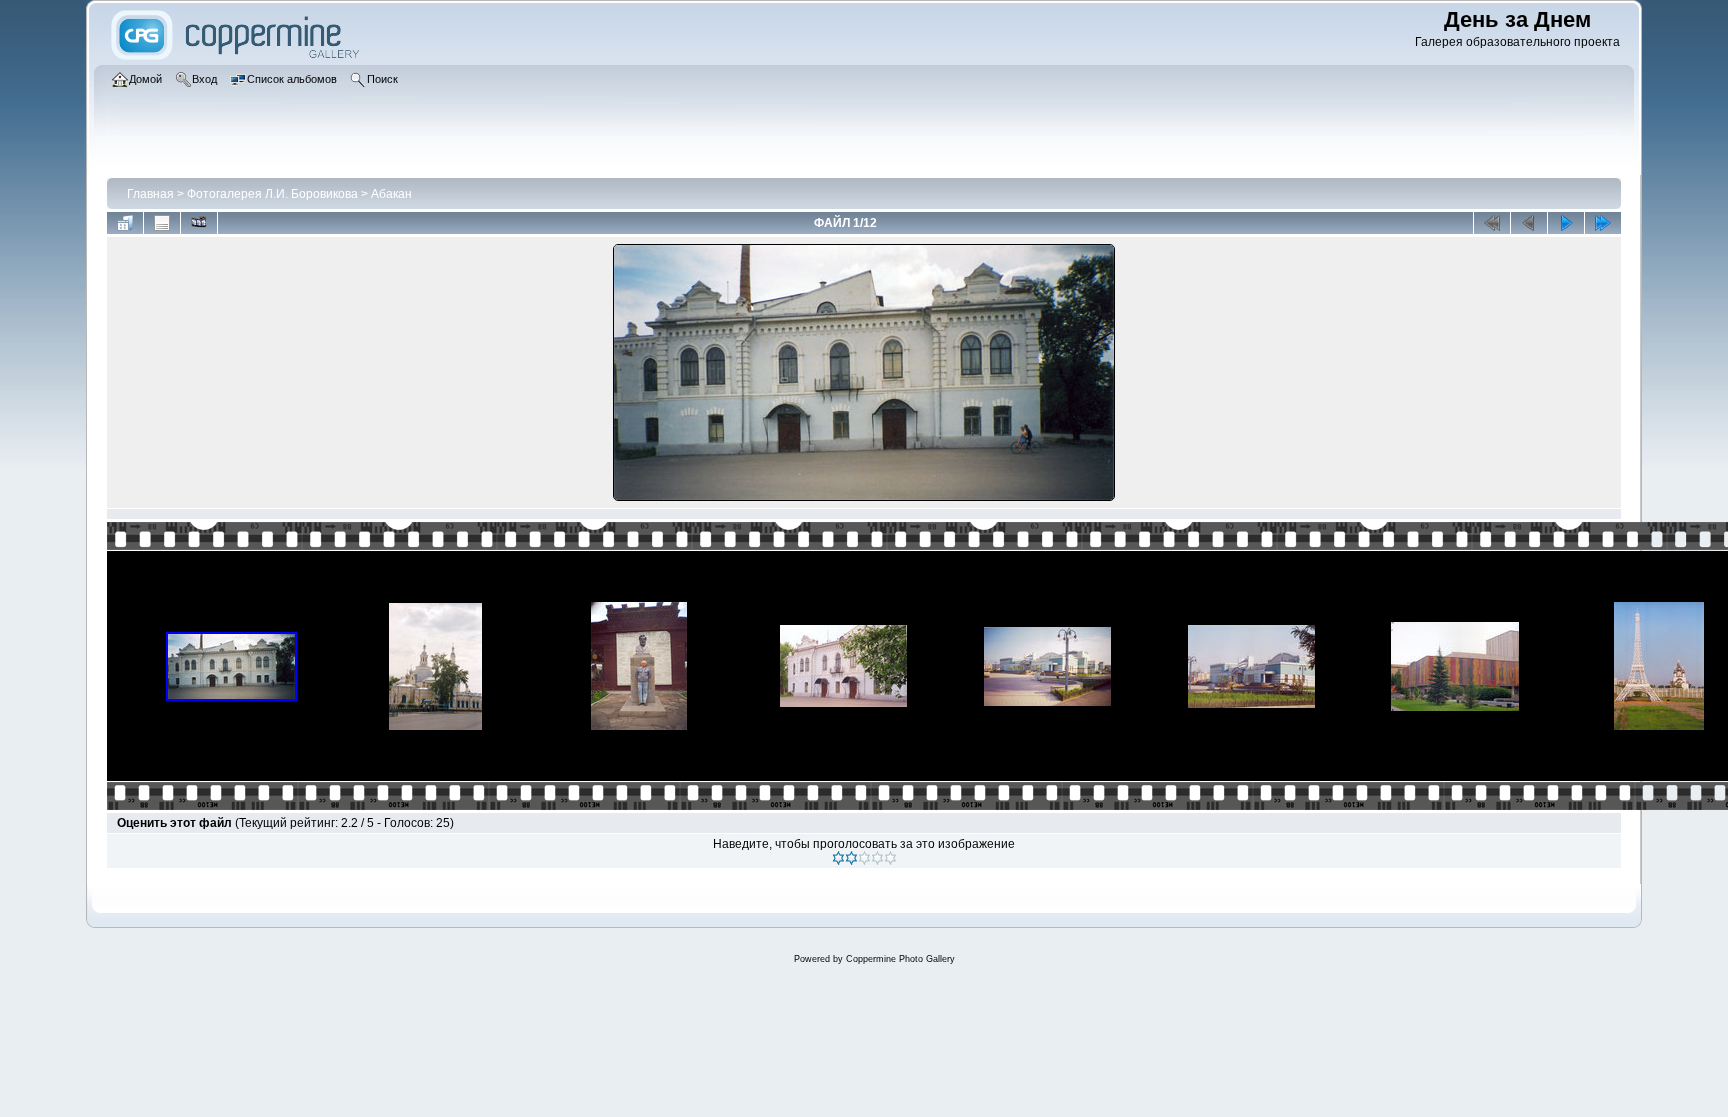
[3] (864, 858)
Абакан (391, 194)
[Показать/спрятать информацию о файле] (162, 223)
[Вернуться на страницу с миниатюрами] (125, 223)
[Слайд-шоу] (199, 223)
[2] (851, 858)
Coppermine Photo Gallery (900, 959)
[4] (877, 858)
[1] (838, 858)
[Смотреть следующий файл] (1566, 223)
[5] (890, 858)
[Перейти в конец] (1603, 223)
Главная (150, 194)
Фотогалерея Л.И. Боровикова (272, 194)
